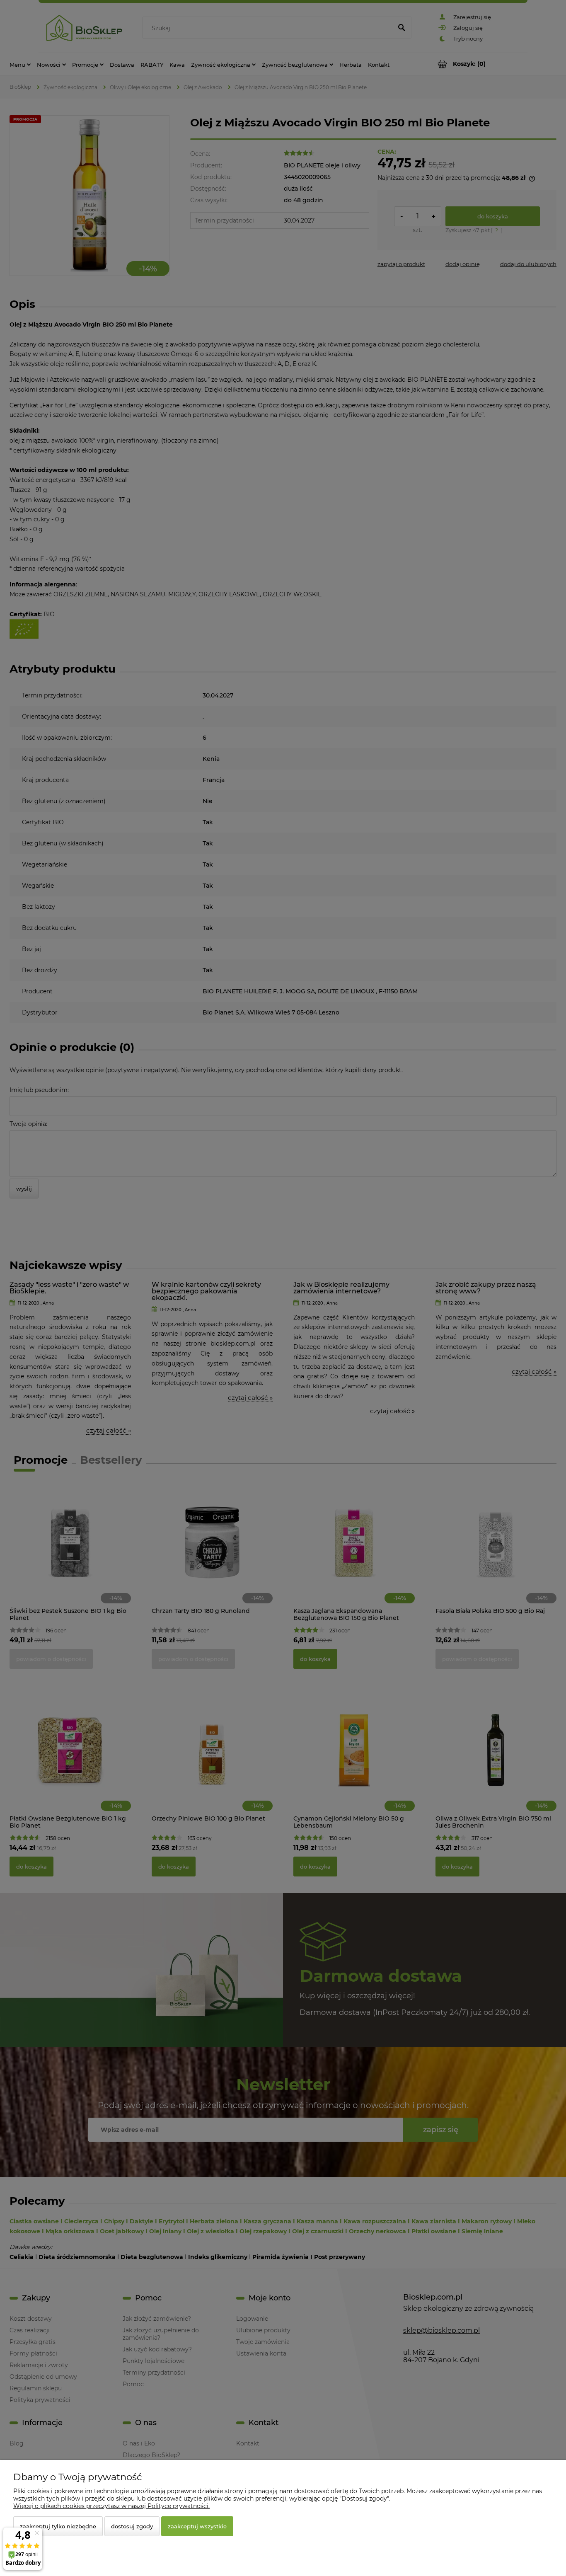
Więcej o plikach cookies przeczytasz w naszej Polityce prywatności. (111, 2506)
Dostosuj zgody (132, 2526)
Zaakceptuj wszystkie (197, 2526)
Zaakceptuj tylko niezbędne (58, 2526)
